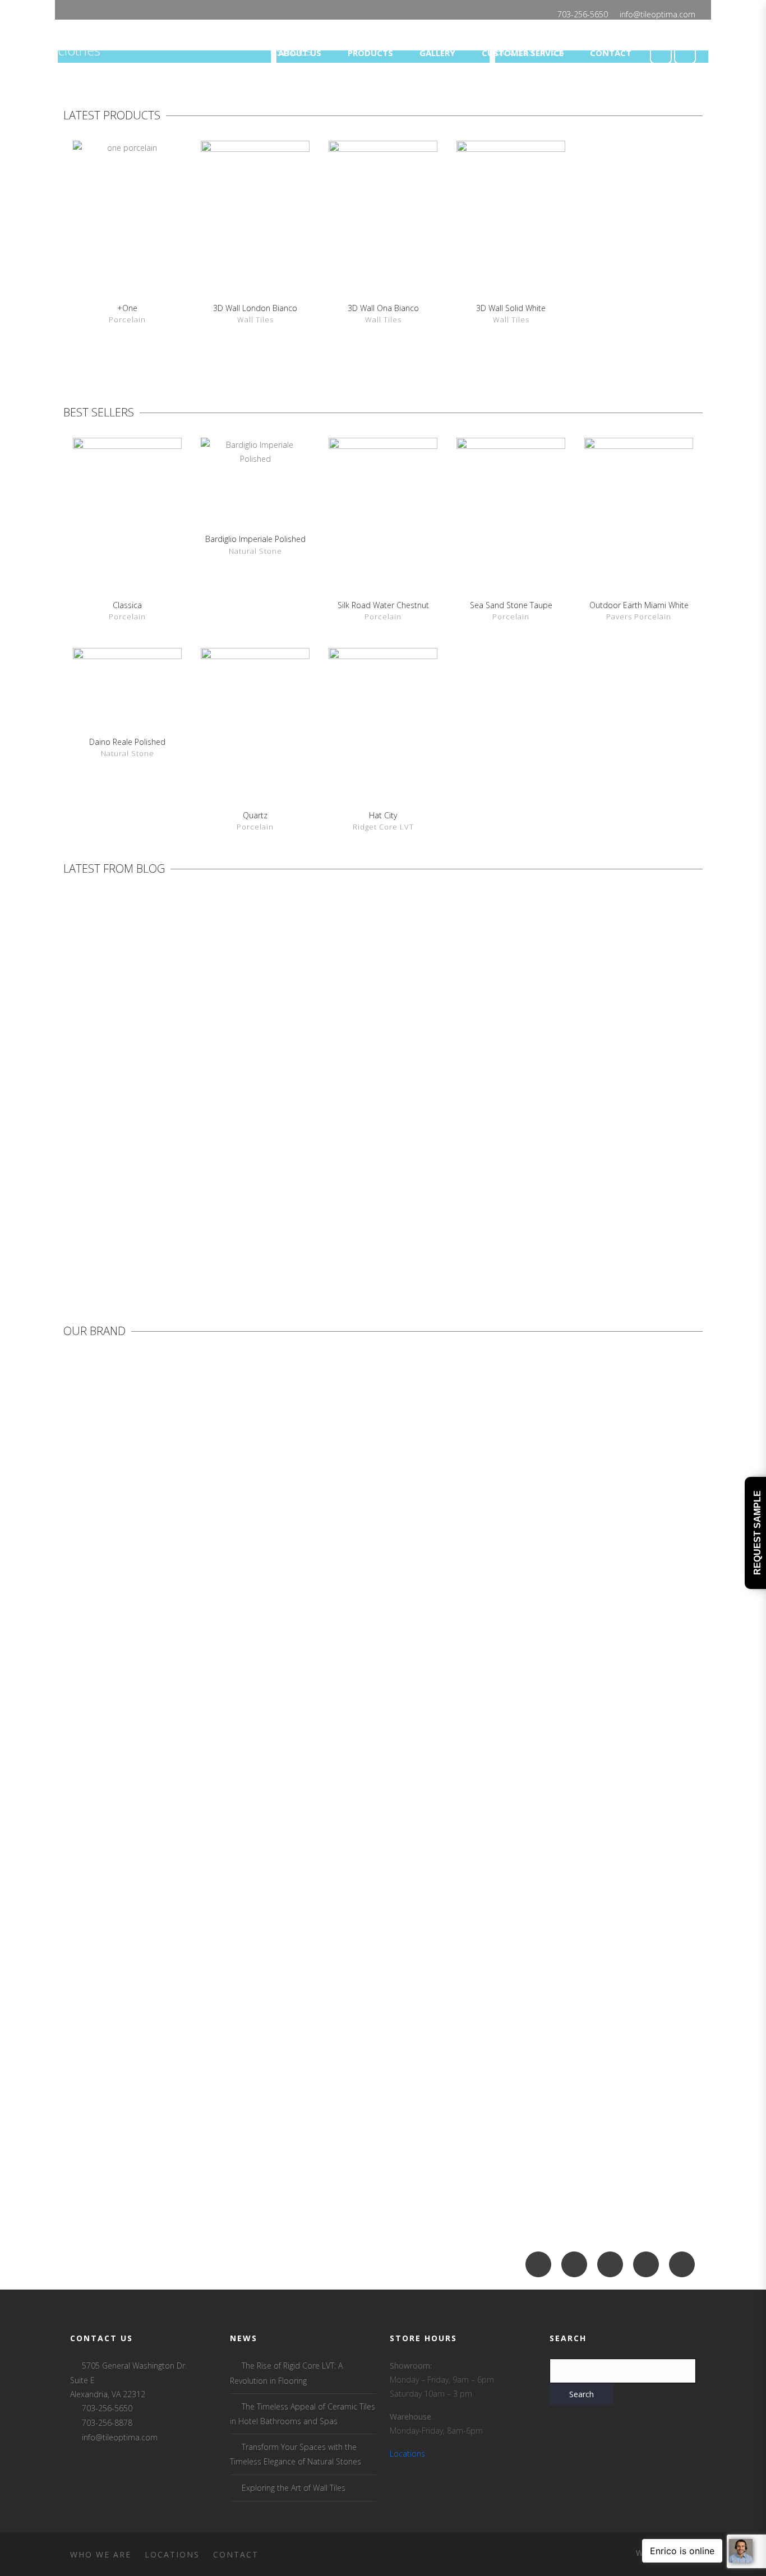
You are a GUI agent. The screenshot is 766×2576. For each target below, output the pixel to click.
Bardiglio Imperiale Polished (255, 539)
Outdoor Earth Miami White (639, 605)
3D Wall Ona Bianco (383, 308)
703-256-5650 (583, 14)
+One (127, 308)
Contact (236, 2554)
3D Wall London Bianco (255, 308)
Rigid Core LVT (162, 1186)
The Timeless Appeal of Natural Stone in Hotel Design (564, 1051)
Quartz (255, 815)
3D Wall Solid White (511, 308)
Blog (130, 1186)
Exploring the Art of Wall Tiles (294, 2488)
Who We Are (101, 2554)
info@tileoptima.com (657, 14)
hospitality (587, 1186)
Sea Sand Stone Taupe (511, 605)
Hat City (383, 815)
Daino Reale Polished (127, 742)
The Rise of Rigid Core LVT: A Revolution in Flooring (134, 1051)
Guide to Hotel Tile (700, 1051)
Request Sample (757, 1533)
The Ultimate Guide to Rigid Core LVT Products (336, 1051)
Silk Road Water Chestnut (383, 605)
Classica (127, 605)
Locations (407, 2454)
